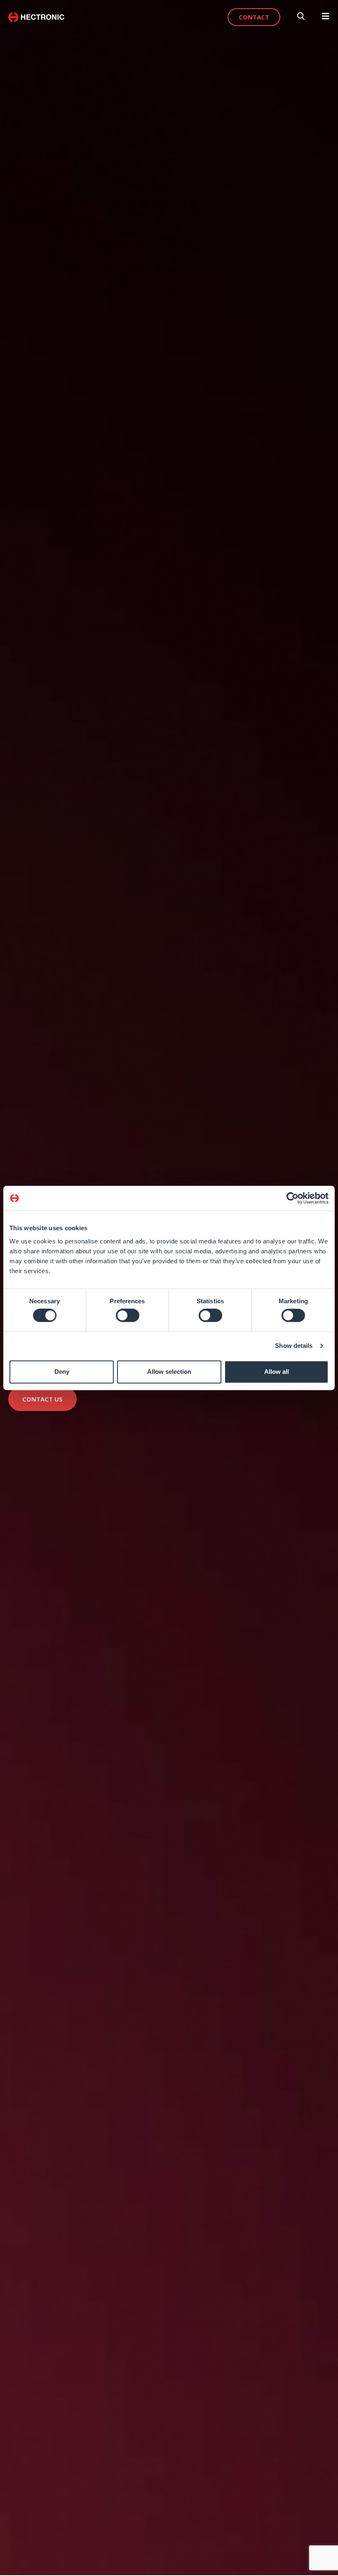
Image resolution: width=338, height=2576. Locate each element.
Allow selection (169, 1372)
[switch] (128, 1316)
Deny (62, 1372)
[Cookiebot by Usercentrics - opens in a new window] (292, 1198)
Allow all (277, 1372)
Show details (294, 1346)
